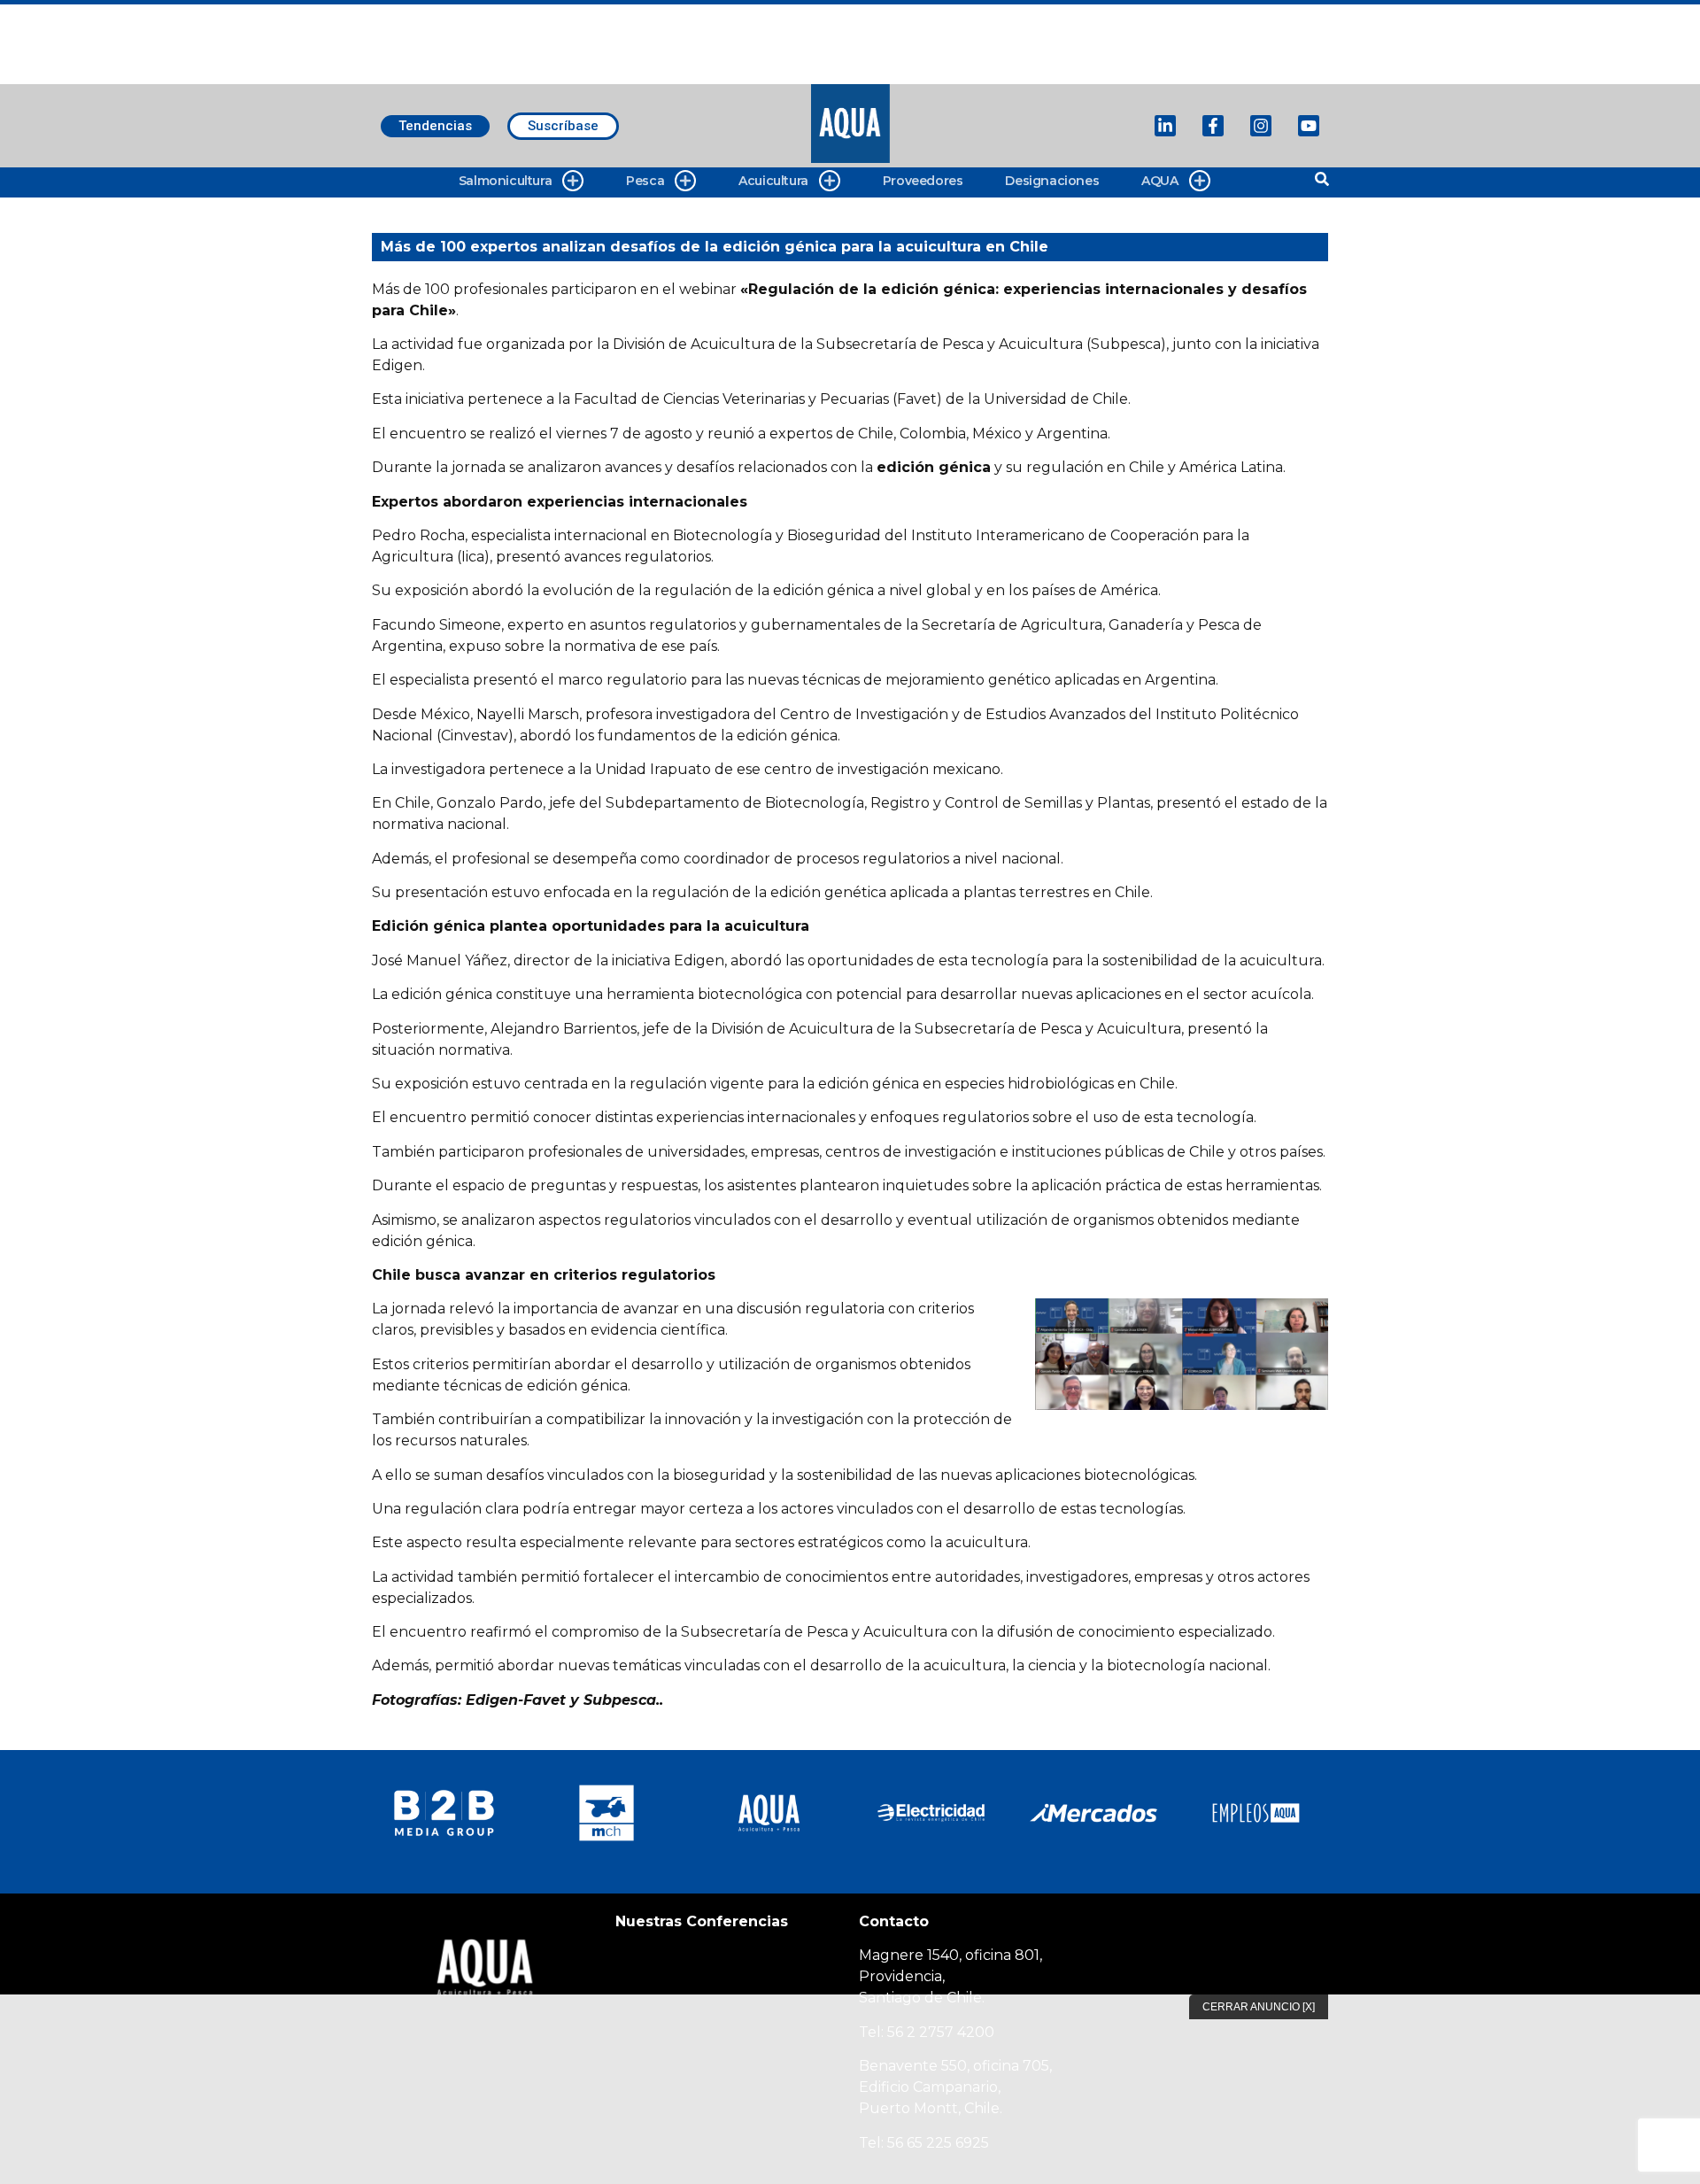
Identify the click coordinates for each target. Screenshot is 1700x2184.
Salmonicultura (505, 181)
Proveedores (923, 181)
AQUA (1159, 181)
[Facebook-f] (1213, 126)
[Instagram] (1261, 126)
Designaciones (1052, 181)
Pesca (645, 181)
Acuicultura (773, 181)
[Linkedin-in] (1165, 126)
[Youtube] (1309, 126)
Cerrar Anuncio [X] (1259, 2007)
